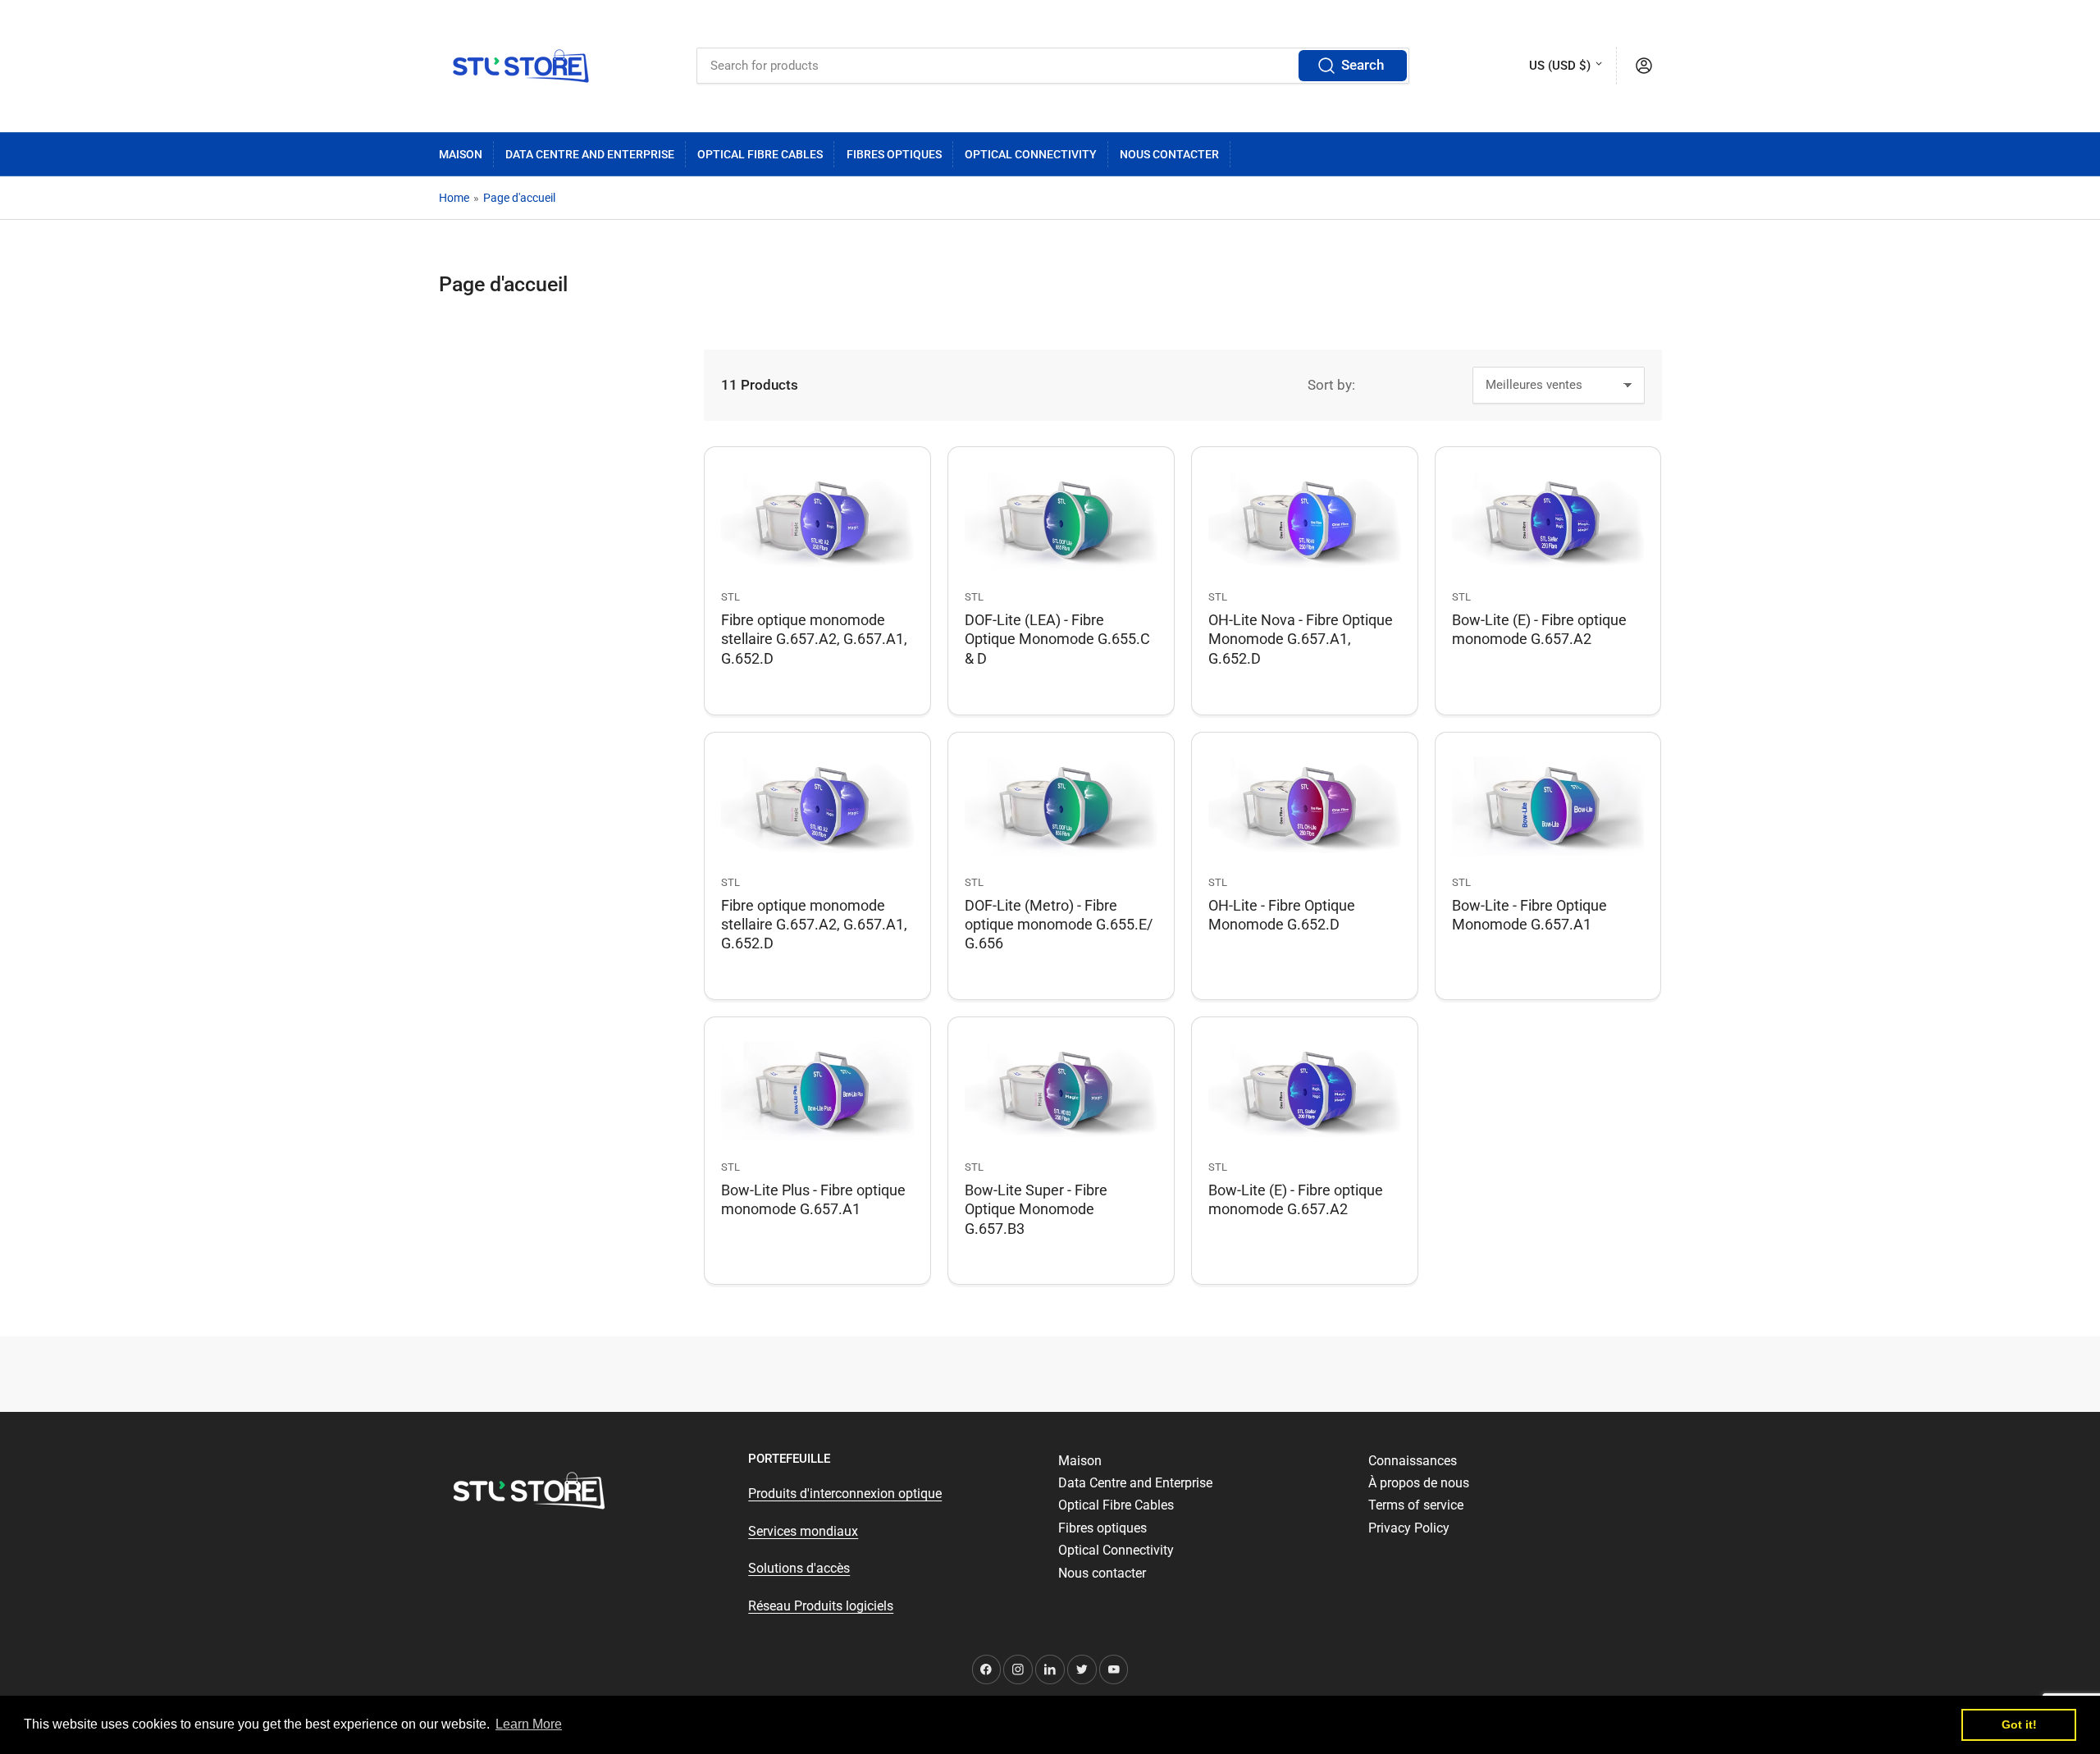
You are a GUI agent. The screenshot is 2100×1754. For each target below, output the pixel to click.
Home (454, 198)
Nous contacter (1169, 154)
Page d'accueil (519, 198)
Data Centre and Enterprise (590, 154)
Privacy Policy (1409, 1528)
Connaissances (1413, 1461)
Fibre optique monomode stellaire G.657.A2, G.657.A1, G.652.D (814, 639)
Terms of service (1416, 1505)
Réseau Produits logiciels (821, 1606)
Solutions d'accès (799, 1568)
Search (1363, 65)
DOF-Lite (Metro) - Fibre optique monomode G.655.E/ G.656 (1059, 924)
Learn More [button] (529, 1724)
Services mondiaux (803, 1531)
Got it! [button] (2019, 1724)
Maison (461, 154)
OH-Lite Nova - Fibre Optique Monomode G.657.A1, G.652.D (1301, 639)
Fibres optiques (894, 154)
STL (730, 597)
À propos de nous (1419, 1483)
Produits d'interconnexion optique (845, 1494)
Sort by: (1331, 385)
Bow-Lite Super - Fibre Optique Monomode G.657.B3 (1036, 1209)
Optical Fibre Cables (760, 154)
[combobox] (1053, 66)
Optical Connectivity (1031, 154)
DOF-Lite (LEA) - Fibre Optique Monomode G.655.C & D (1057, 639)
